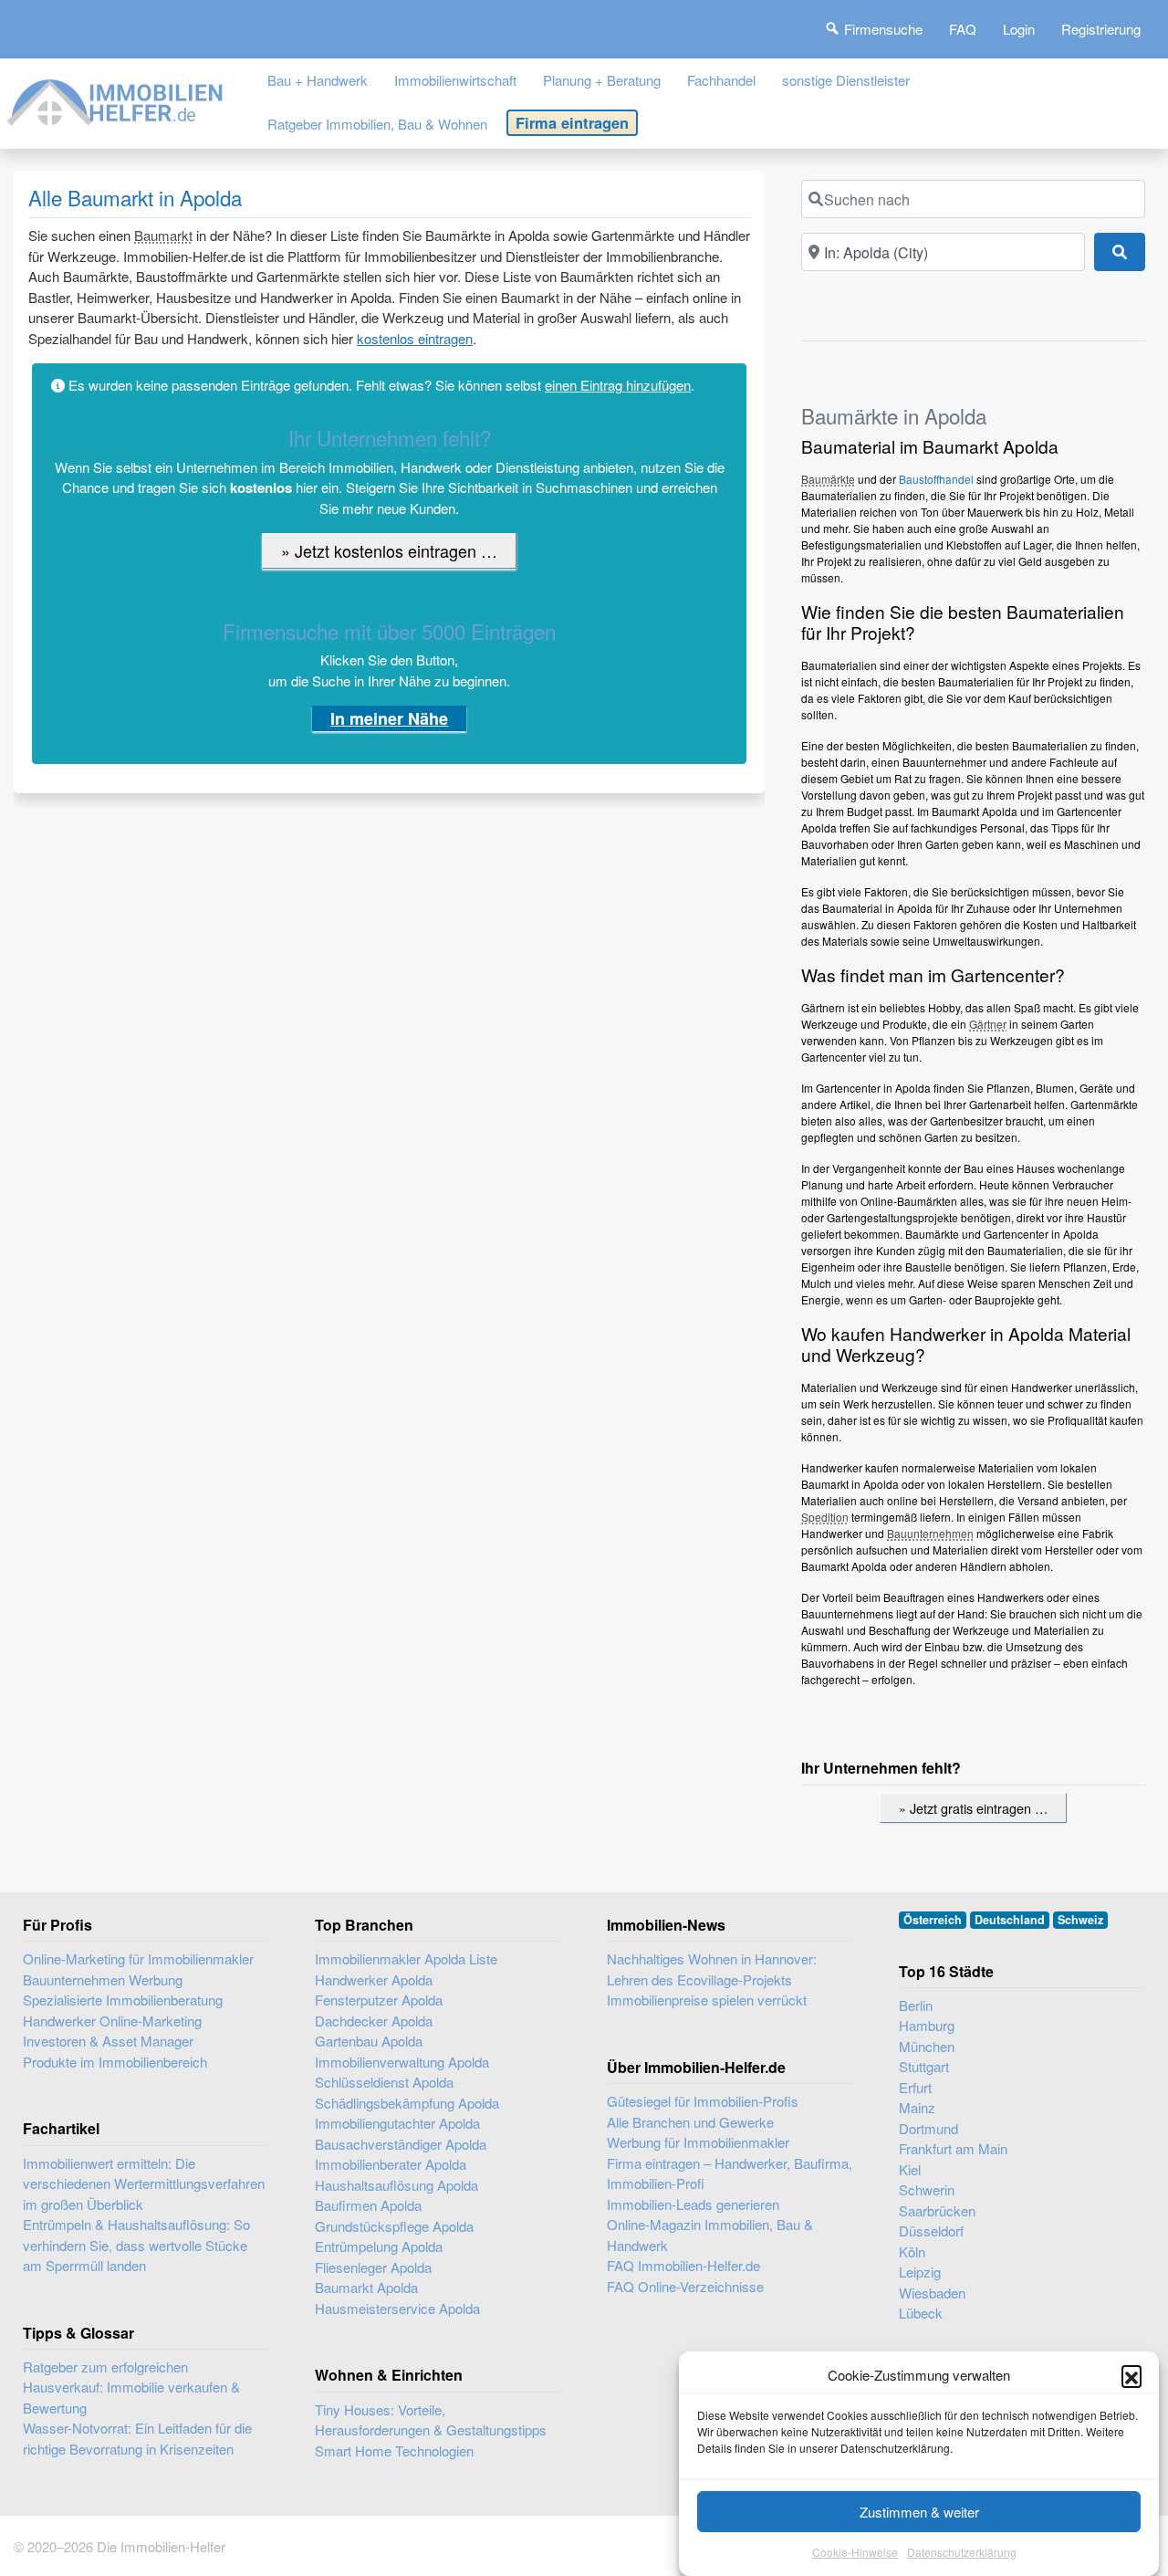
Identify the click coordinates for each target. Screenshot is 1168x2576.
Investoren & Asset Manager (108, 2041)
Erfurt (915, 2087)
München (927, 2046)
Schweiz (1080, 1920)
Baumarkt (163, 235)
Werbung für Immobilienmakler (698, 2142)
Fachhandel (721, 80)
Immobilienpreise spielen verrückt (707, 2000)
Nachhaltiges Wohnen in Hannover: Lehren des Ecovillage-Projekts (712, 1969)
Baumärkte (828, 479)
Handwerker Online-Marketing (112, 2021)
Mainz (917, 2107)
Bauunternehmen (930, 1533)
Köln (912, 2251)
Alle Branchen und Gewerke (690, 2122)
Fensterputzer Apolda (379, 2000)
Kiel (910, 2169)
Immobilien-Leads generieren (693, 2204)
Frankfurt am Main (953, 2148)
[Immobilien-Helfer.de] (116, 99)
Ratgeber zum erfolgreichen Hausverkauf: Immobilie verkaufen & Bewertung (131, 2387)
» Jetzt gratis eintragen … (973, 1808)
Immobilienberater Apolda (391, 2164)
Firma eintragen (572, 122)
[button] (1131, 2375)
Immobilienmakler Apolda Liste (406, 1958)
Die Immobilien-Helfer (161, 2546)
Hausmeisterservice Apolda (397, 2308)
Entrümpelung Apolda (379, 2246)
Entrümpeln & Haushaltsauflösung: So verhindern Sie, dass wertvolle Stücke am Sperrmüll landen (136, 2245)
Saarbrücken (937, 2210)
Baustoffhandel (936, 479)
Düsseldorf (931, 2230)
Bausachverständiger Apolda (401, 2144)
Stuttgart (924, 2066)
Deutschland (1010, 1920)
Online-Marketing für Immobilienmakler (138, 1958)
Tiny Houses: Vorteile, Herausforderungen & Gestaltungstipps (431, 2420)
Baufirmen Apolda (368, 2205)
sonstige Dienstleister (846, 80)
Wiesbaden (932, 2293)
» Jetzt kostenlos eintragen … (389, 550)
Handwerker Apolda (374, 1979)
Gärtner (988, 1024)
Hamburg (927, 2025)
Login (1019, 29)
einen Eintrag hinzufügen (618, 385)
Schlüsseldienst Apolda (384, 2082)
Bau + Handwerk (318, 80)
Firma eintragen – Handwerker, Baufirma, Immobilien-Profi (730, 2173)
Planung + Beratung (602, 80)
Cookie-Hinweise (855, 2553)
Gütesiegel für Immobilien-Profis (703, 2101)
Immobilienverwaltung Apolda (402, 2062)
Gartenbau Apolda (369, 2041)
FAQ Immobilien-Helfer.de (683, 2265)
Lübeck (921, 2313)
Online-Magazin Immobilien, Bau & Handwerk (710, 2235)
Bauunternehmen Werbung (103, 1979)
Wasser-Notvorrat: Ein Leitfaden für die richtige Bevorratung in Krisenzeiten (137, 2438)
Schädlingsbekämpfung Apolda (407, 2103)
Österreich (933, 1920)
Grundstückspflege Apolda (394, 2226)
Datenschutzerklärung (962, 2553)
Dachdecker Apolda (374, 2021)
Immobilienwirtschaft (455, 80)
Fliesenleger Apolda (373, 2267)
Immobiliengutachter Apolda (397, 2123)
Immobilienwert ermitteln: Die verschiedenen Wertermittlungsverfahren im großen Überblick (144, 2183)
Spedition (825, 1517)
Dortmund (928, 2128)
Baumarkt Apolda (366, 2287)
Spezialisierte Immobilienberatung (123, 2000)
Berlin (916, 2005)
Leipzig (920, 2272)
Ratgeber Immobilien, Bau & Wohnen (377, 124)
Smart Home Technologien (394, 2450)
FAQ (963, 29)
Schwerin (927, 2189)
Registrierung (1101, 29)
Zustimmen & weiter (919, 2512)
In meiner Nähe (389, 718)
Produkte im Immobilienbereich (115, 2062)
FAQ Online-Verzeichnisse (685, 2286)
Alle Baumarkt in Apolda (135, 197)
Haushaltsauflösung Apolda (396, 2185)
